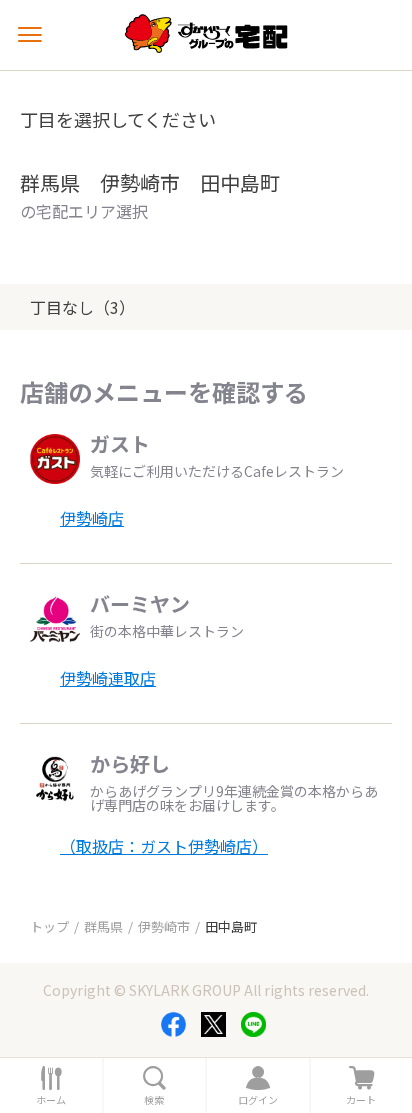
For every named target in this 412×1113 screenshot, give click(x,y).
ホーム (51, 1100)
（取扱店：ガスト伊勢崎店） (164, 846)
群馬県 (103, 926)
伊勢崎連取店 (108, 678)
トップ (49, 926)
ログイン (258, 1100)
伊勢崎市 (164, 926)
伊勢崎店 (92, 518)
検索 (154, 1100)
